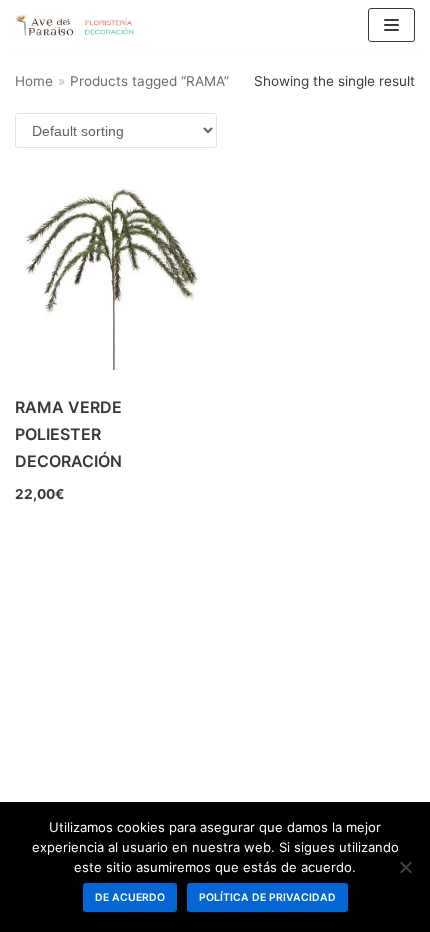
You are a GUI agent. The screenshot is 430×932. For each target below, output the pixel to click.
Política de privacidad (267, 897)
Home (34, 81)
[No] (405, 867)
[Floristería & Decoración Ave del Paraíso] (75, 25)
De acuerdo (130, 897)
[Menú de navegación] (391, 25)
